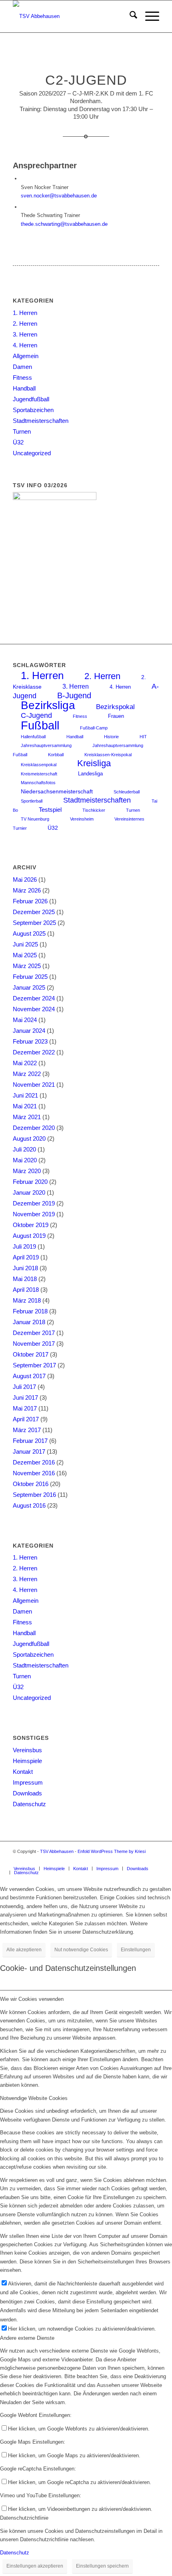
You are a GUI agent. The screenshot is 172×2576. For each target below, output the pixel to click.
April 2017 (26, 1419)
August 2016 (29, 1505)
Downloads (27, 1793)
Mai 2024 (25, 1020)
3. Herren (25, 334)
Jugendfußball (31, 399)
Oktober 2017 (31, 1354)
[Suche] (129, 16)
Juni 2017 (25, 1398)
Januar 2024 (29, 1031)
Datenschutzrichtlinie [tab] (24, 2518)
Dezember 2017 (34, 1333)
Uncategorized (32, 453)
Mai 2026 (25, 880)
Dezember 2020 (34, 1128)
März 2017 (27, 1430)
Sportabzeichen (33, 410)
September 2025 (34, 923)
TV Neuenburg (35, 819)
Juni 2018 (25, 1268)
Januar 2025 (29, 987)
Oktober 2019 (31, 1225)
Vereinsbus (27, 1750)
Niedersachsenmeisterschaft (57, 792)
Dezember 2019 (34, 1203)
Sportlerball (32, 801)
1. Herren (25, 313)
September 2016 (34, 1495)
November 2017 (34, 1344)
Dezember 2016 (34, 1462)
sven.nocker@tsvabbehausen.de (59, 196)
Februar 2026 (30, 901)
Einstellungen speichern (102, 2566)
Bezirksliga (48, 705)
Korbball (56, 755)
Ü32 (18, 442)
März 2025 (27, 966)
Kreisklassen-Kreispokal (108, 755)
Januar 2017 (29, 1451)
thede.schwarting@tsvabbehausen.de (64, 224)
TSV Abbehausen (57, 1851)
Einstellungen (136, 1950)
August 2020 (29, 1139)
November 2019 (34, 1214)
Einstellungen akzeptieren (35, 2566)
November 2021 (34, 1085)
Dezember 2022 (34, 1052)
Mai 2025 (25, 955)
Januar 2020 (29, 1192)
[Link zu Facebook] (153, 1860)
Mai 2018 (25, 1279)
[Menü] (148, 16)
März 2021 (27, 1117)
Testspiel (50, 810)
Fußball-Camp (94, 728)
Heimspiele (27, 1761)
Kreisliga (94, 763)
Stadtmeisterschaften (41, 421)
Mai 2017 (25, 1408)
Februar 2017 (30, 1441)
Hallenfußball (33, 737)
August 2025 (29, 933)
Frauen (116, 716)
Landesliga (90, 774)
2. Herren (25, 324)
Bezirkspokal (115, 707)
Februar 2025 (30, 977)
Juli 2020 (24, 1149)
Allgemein (26, 356)
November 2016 (34, 1473)
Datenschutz (29, 1804)
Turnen (22, 431)
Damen (22, 367)
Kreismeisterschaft (39, 774)
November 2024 (34, 1009)
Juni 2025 (25, 944)
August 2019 (29, 1236)
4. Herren (25, 345)
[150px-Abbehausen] (71, 16)
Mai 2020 (25, 1160)
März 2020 (27, 1171)
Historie (111, 737)
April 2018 (26, 1290)
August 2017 (29, 1376)
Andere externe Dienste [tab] (27, 2338)
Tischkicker (94, 810)
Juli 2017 (24, 1387)
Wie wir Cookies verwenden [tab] (32, 1999)
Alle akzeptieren (24, 1950)
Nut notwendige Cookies (81, 1950)
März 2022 (27, 1074)
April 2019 (26, 1257)
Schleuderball (127, 792)
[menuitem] (129, 16)
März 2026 (27, 890)
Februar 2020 (30, 1182)
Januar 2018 (29, 1322)
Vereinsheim (82, 819)
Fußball (40, 725)
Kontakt (23, 1772)
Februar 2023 (30, 1041)
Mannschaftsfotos (38, 783)
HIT (143, 737)
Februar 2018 (30, 1311)
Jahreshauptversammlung (46, 745)
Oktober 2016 (31, 1484)
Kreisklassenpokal (39, 765)
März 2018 (27, 1300)
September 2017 (34, 1365)
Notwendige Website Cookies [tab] (34, 2098)
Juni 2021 (25, 1095)
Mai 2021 (25, 1106)
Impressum (28, 1782)
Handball (24, 388)
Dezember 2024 (34, 998)
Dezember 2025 (34, 912)
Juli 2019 (24, 1246)
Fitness (22, 378)
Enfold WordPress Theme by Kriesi (112, 1851)
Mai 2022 (25, 1063)
